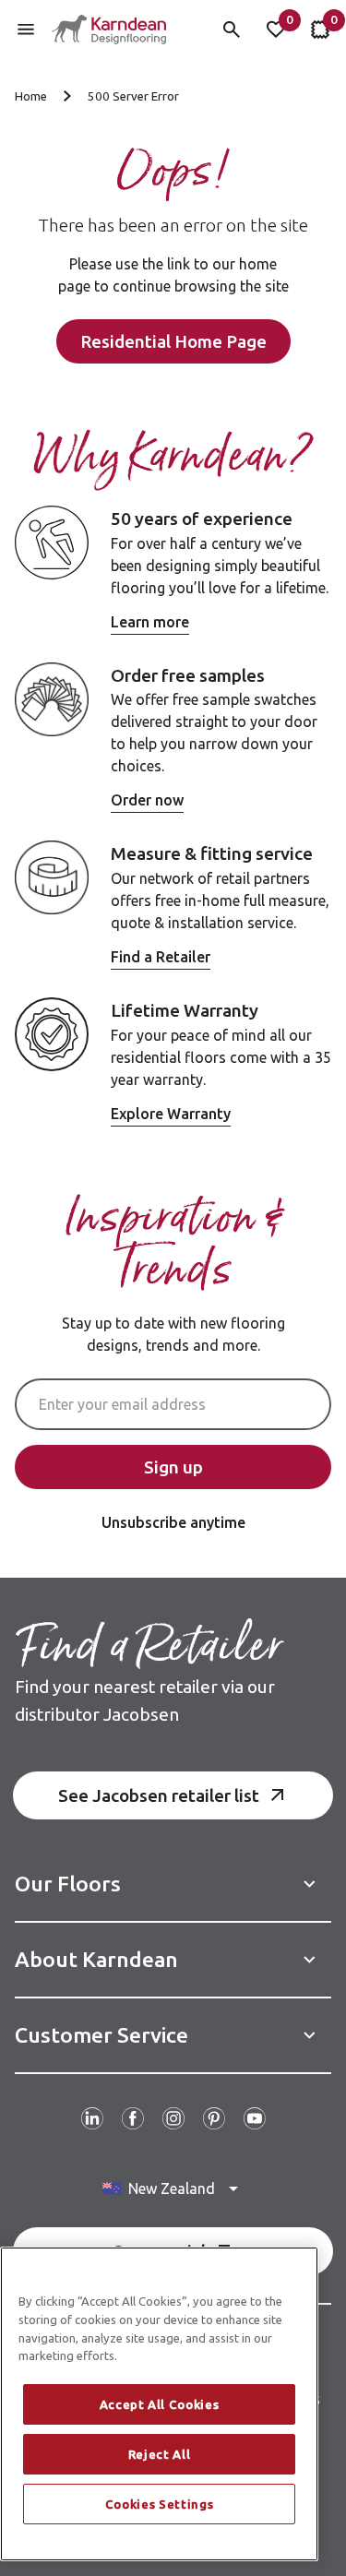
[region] (159, 2404)
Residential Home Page (173, 341)
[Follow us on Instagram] (173, 2118)
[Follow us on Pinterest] (214, 2118)
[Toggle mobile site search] (232, 30)
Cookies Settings (160, 2504)
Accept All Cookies (160, 2404)
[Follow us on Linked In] (92, 2118)
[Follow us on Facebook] (133, 2118)
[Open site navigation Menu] (26, 30)
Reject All (160, 2454)
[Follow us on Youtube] (255, 2118)
